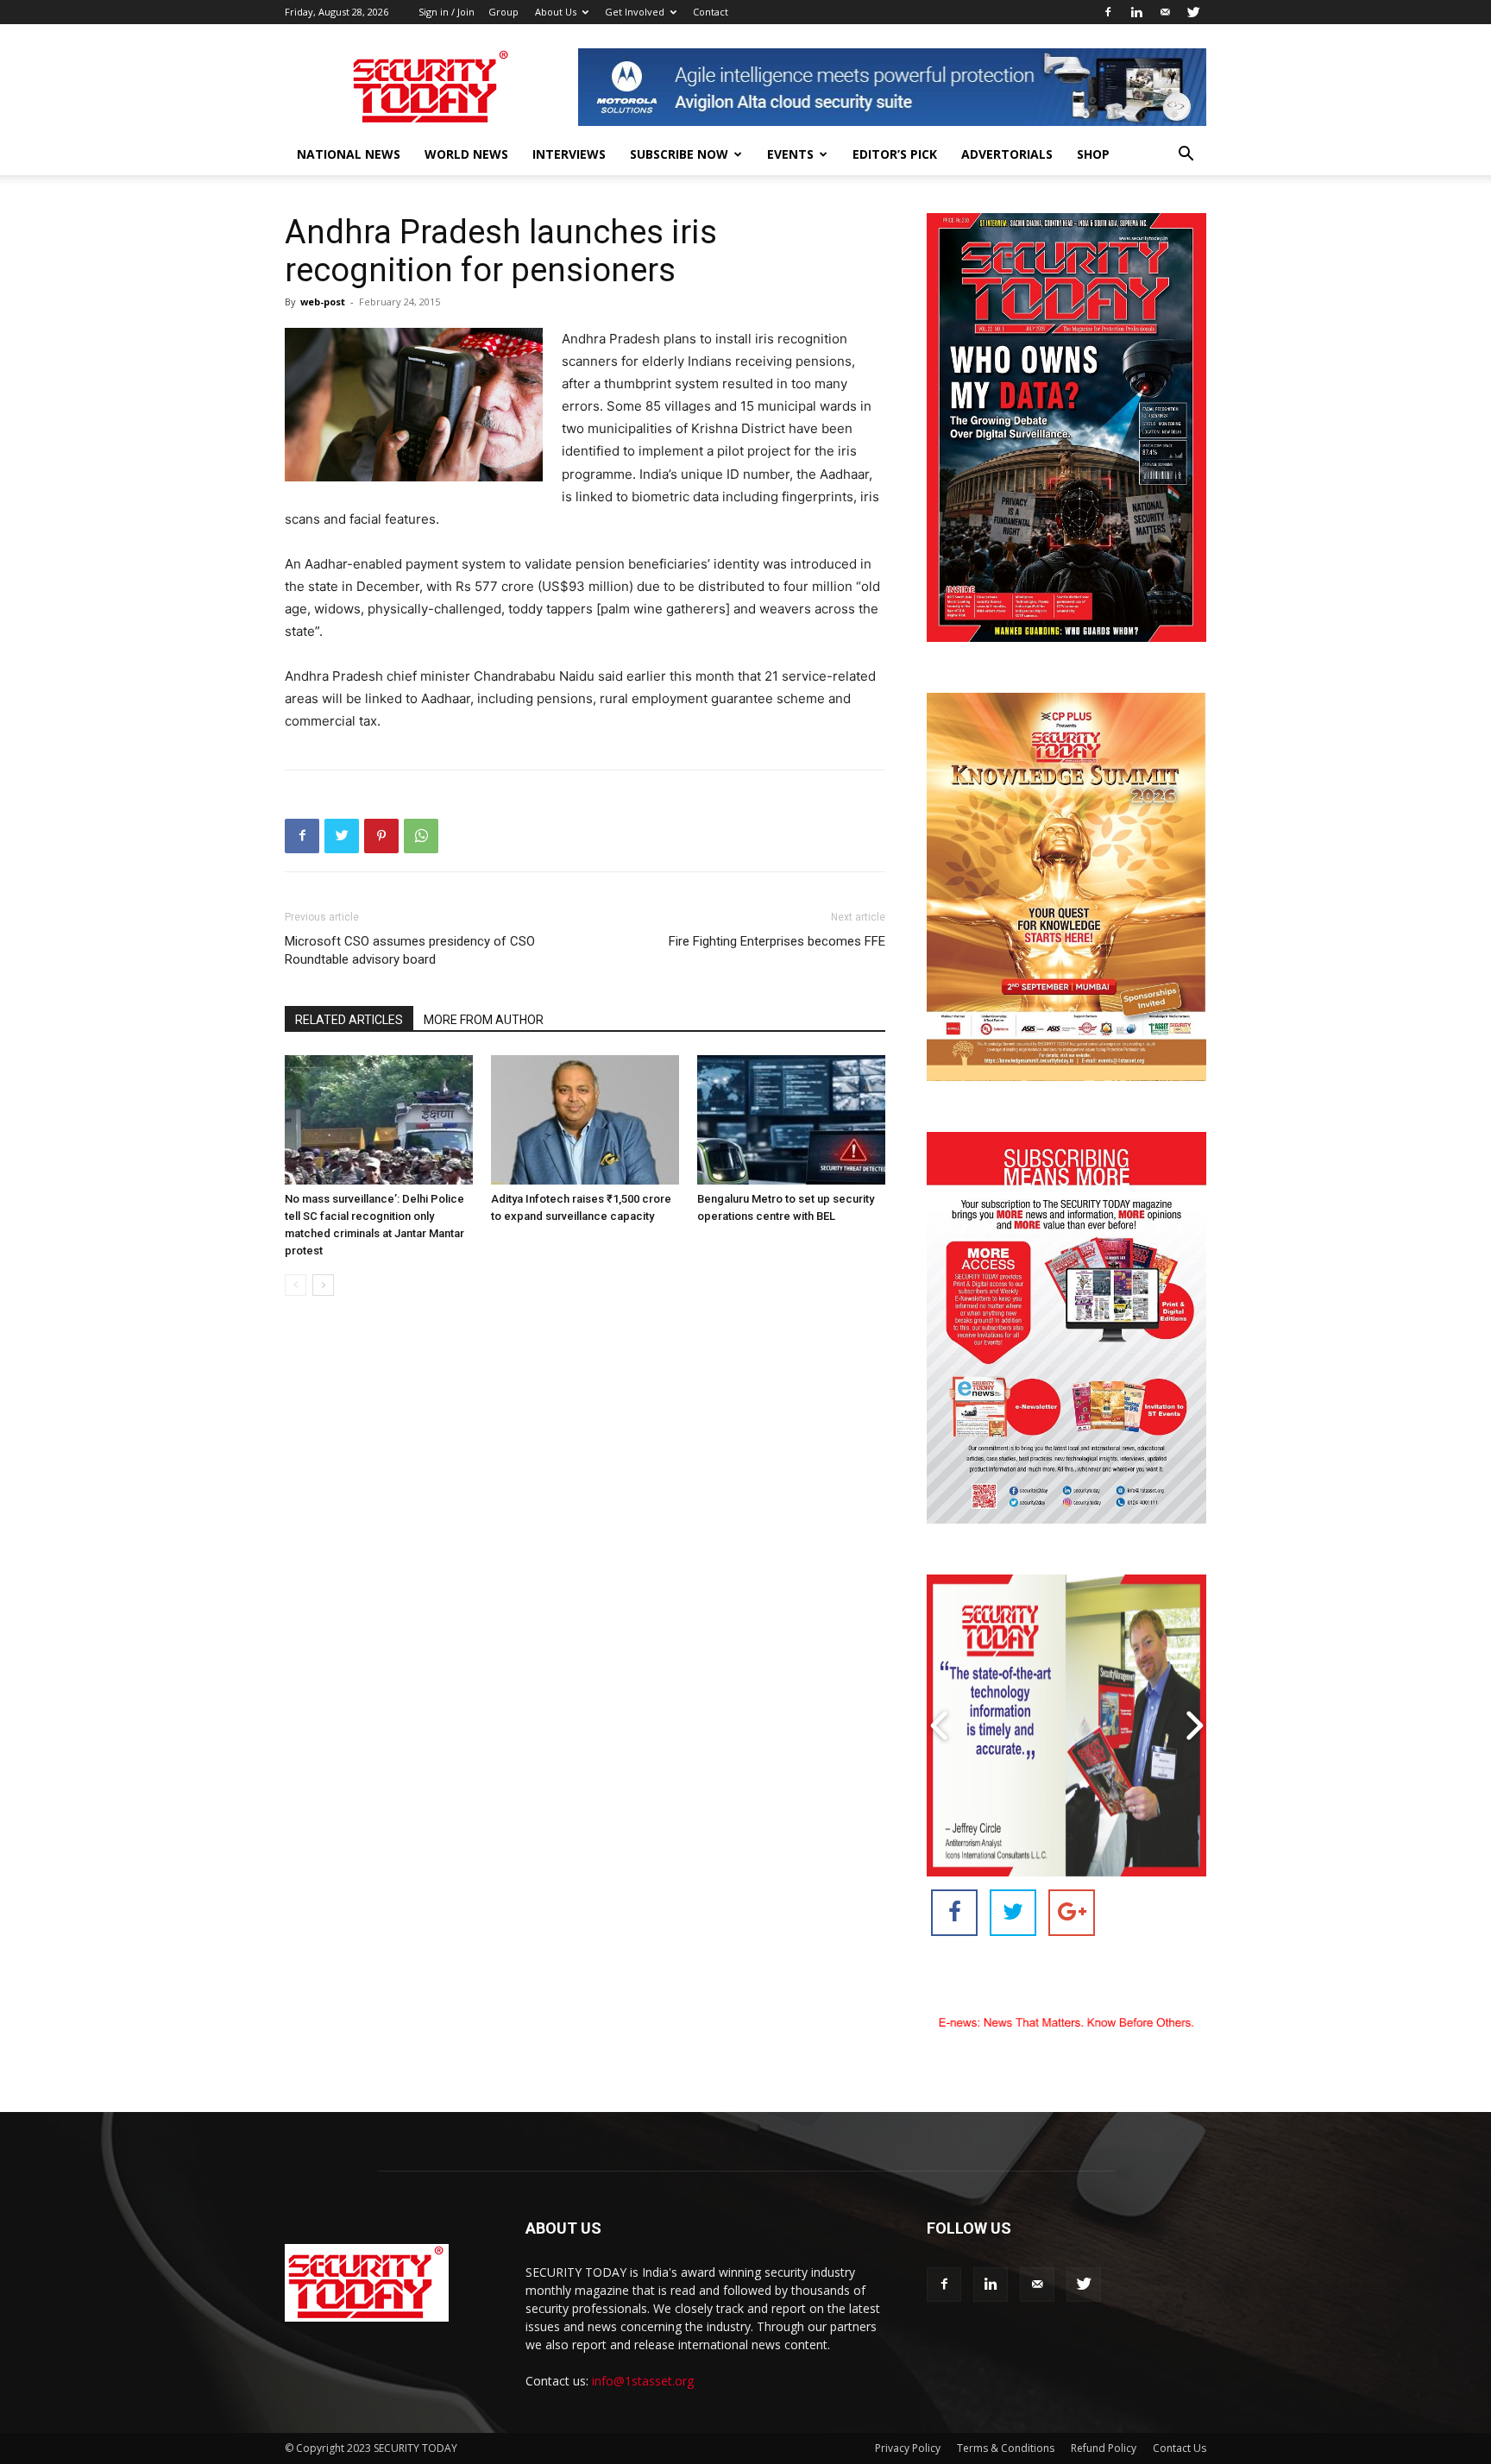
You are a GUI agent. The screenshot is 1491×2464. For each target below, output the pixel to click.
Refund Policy (1104, 2448)
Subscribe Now (679, 154)
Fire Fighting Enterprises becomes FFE (777, 941)
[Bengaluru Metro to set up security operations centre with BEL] (791, 1120)
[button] (1186, 156)
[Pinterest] (381, 836)
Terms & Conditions (1006, 2448)
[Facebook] (1108, 12)
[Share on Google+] (1072, 1913)
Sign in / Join (447, 12)
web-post (323, 302)
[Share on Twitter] (1013, 1913)
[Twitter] (1193, 12)
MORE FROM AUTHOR (484, 1020)
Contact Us (1180, 2448)
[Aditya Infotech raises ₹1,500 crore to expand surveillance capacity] (585, 1120)
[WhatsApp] (421, 836)
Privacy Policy (908, 2448)
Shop (1093, 154)
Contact (711, 12)
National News (349, 154)
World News (466, 154)
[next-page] (323, 1285)
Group (503, 12)
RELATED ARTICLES (349, 1020)
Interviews (569, 154)
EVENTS (790, 154)
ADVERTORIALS (1007, 154)
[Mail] (1165, 12)
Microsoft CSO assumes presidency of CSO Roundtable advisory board (410, 950)
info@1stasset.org (643, 2381)
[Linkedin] (1136, 12)
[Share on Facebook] (954, 1913)
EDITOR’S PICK (895, 154)
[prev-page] (296, 1285)
